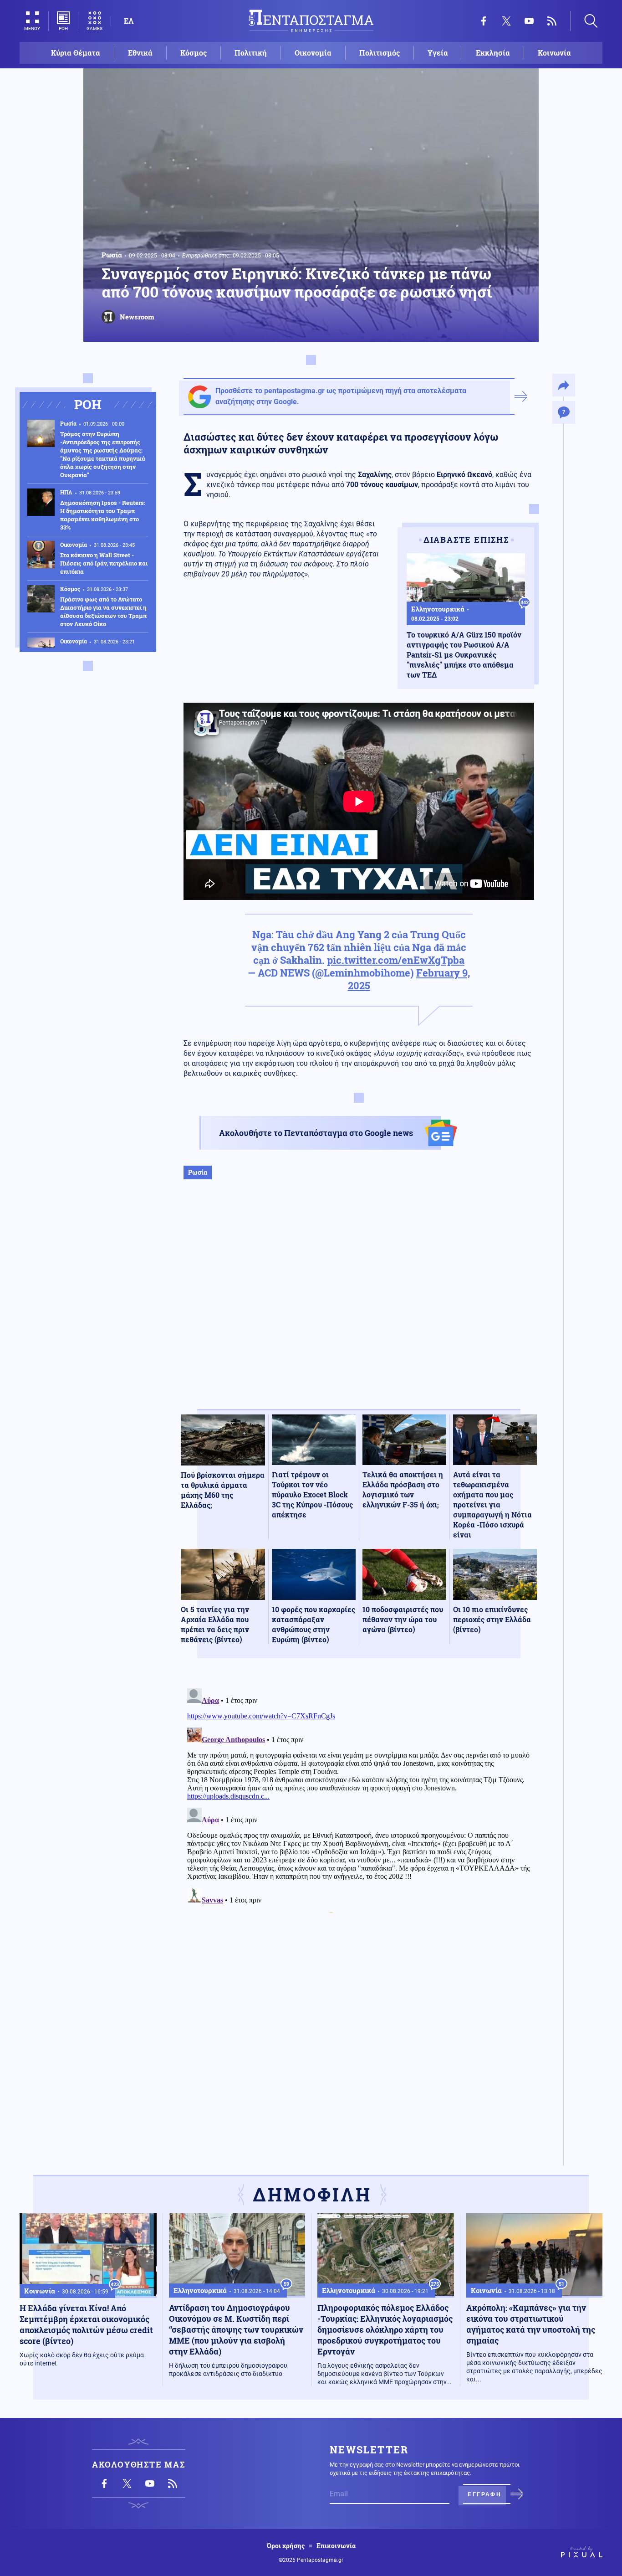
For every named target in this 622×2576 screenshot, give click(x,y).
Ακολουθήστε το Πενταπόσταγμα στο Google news (316, 1133)
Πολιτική (251, 53)
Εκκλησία (493, 53)
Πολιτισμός (380, 53)
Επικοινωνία (336, 2546)
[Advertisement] (359, 1304)
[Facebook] (484, 21)
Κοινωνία (554, 53)
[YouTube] (529, 21)
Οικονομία (313, 53)
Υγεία (438, 53)
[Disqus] (359, 1799)
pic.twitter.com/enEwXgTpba (396, 960)
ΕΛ (129, 21)
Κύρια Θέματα (76, 53)
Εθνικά (140, 53)
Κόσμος (194, 53)
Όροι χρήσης (286, 2546)
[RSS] (552, 21)
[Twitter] (506, 21)
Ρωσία (112, 255)
